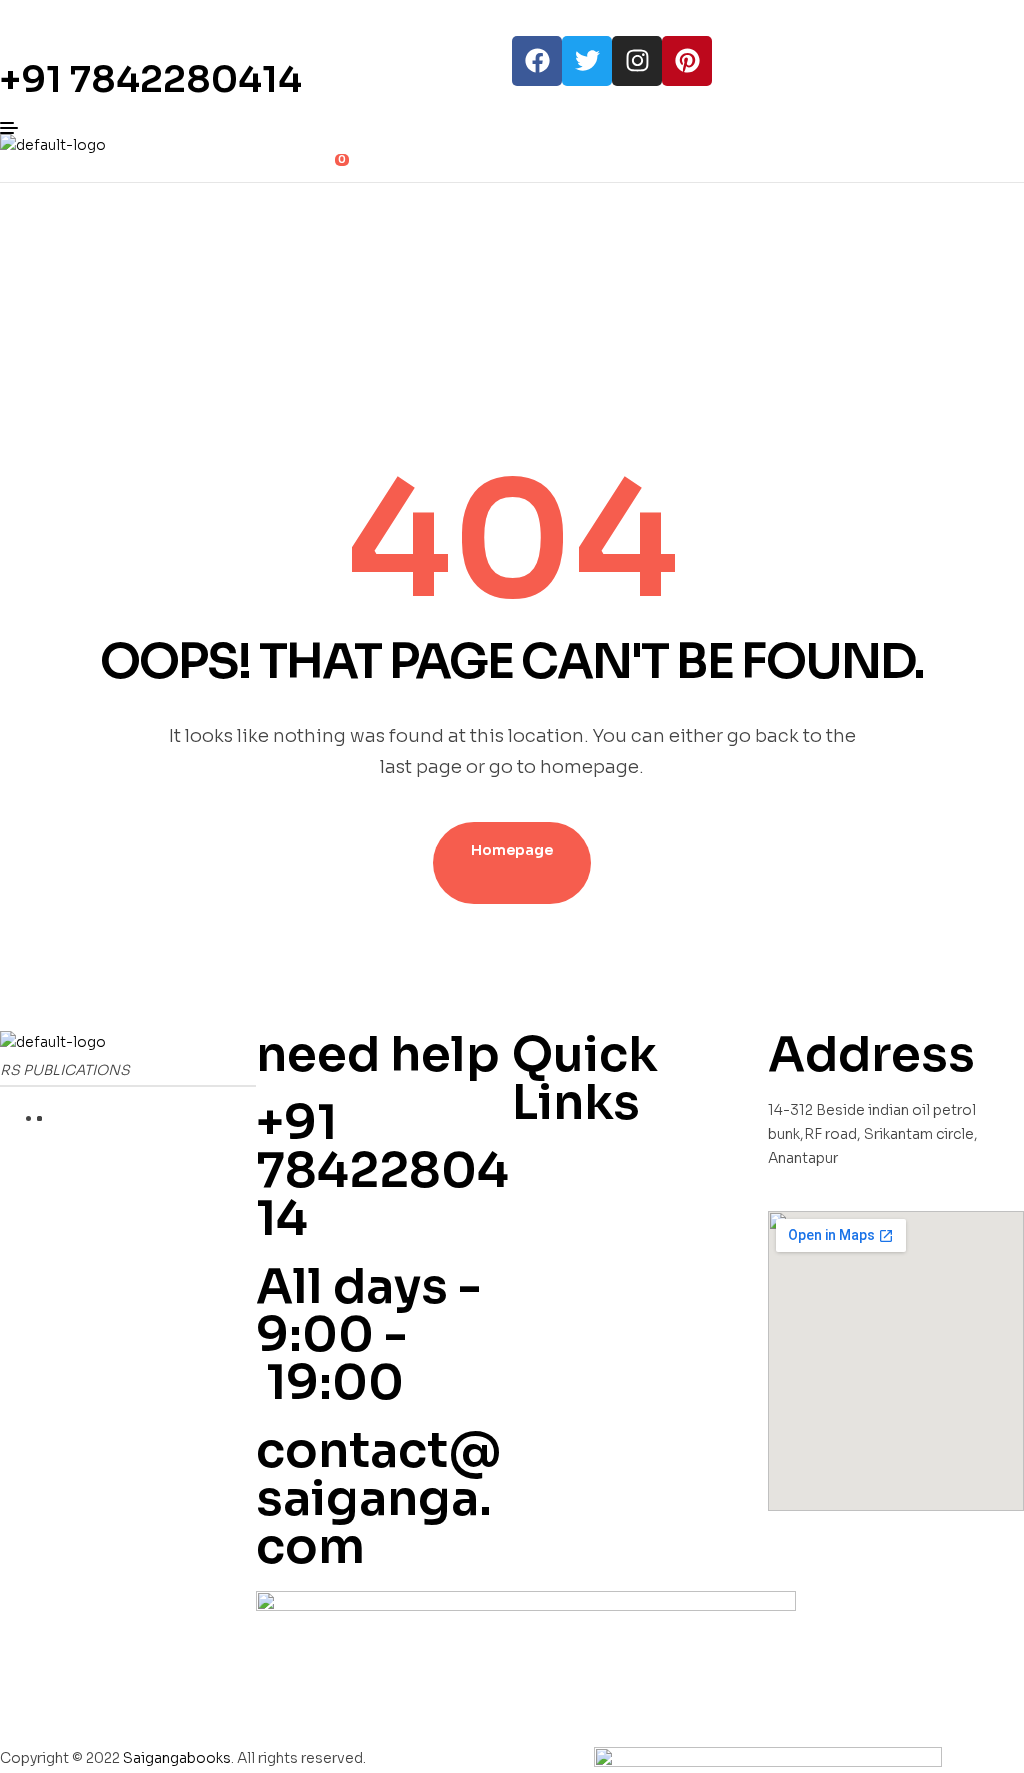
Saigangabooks (177, 1758)
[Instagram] (637, 61)
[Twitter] (587, 61)
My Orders (549, 1158)
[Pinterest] (687, 61)
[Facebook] (537, 61)
